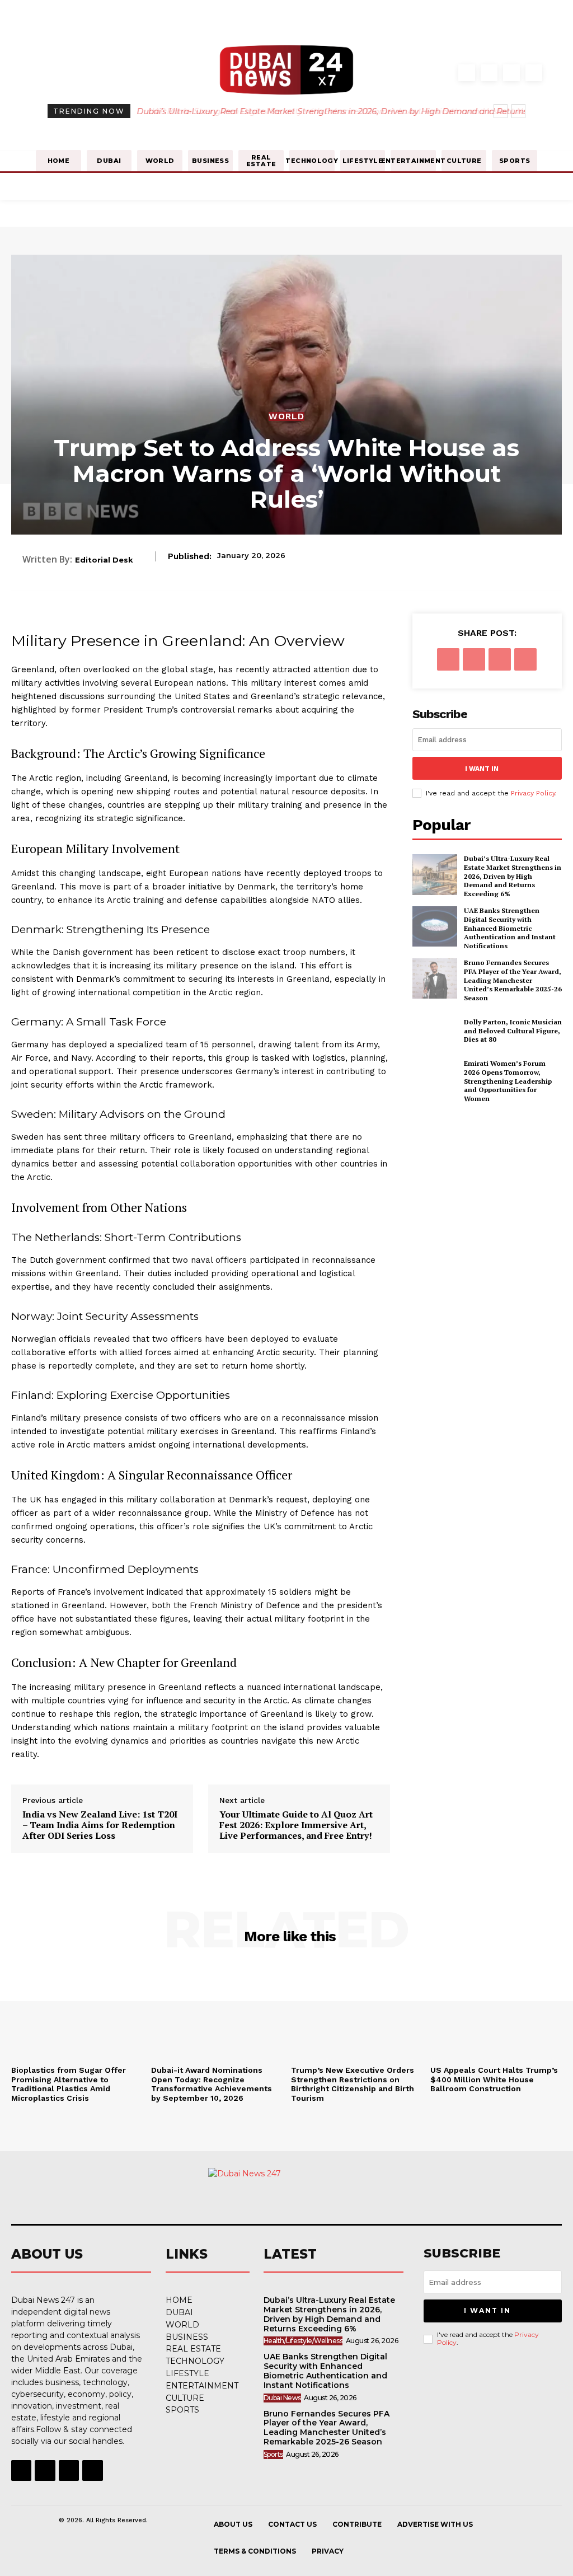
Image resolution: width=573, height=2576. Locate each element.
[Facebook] (467, 73)
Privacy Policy (533, 793)
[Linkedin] (511, 73)
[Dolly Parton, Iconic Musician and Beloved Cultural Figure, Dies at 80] (435, 1031)
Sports (273, 2454)
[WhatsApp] (525, 659)
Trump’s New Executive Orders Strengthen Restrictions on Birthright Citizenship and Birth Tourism (353, 2084)
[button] (445, 75)
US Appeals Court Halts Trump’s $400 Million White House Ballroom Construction (494, 2079)
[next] (518, 111)
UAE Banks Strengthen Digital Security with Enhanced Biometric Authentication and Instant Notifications (510, 928)
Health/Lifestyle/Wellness (303, 2341)
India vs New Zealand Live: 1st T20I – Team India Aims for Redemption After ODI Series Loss (100, 1825)
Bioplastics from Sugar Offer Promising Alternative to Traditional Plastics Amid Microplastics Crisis (69, 2084)
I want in (482, 769)
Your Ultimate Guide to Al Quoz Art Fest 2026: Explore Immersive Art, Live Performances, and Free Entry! (296, 1825)
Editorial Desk (104, 560)
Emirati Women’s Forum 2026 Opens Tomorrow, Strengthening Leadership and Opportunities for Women (508, 1081)
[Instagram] (489, 73)
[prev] (501, 111)
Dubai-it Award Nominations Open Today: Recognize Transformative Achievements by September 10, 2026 (212, 2084)
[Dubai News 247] (281, 2196)
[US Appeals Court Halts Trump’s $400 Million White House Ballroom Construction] (496, 2012)
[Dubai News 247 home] (286, 72)
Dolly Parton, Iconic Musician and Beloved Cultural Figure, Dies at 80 (513, 1031)
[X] (474, 659)
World (286, 416)
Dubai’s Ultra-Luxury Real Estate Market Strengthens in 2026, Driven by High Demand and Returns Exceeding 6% (513, 876)
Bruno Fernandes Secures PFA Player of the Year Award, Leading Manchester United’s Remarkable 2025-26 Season (513, 980)
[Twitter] (534, 73)
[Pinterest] (500, 659)
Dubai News (282, 2398)
